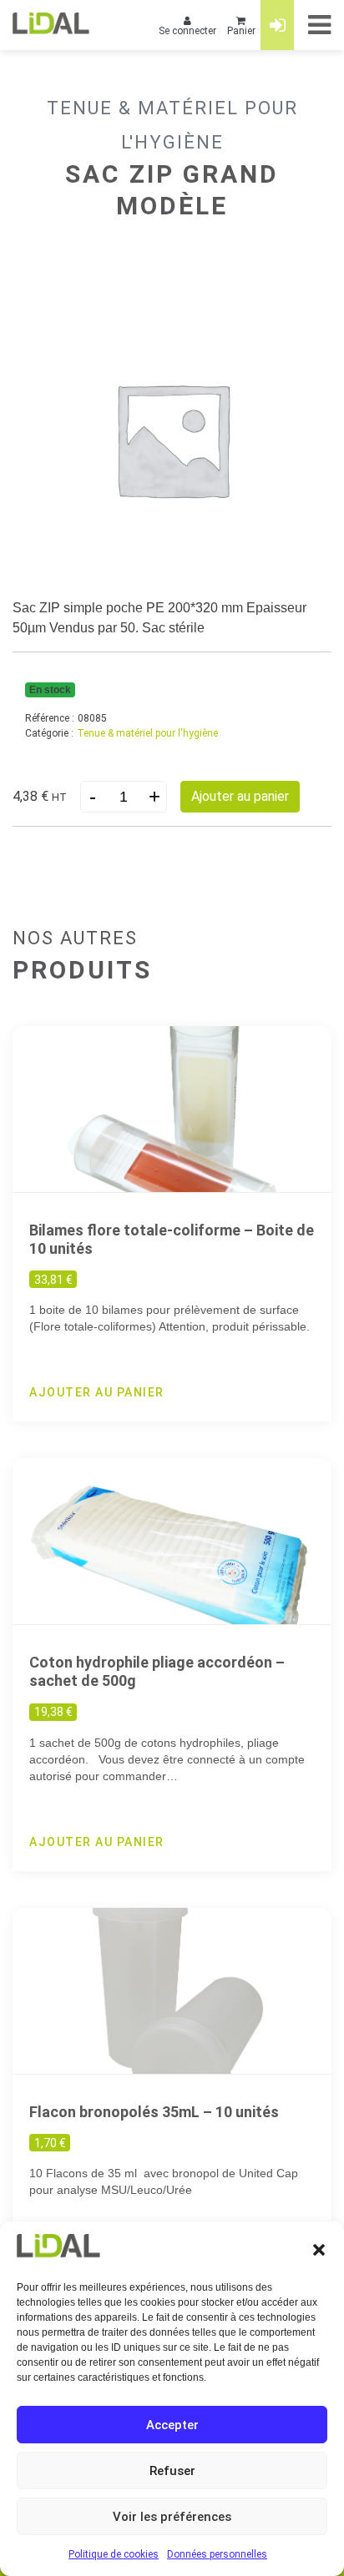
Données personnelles (217, 2554)
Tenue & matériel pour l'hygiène (147, 733)
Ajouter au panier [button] (97, 1392)
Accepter (172, 2425)
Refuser (172, 2471)
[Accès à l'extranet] (277, 25)
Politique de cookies (114, 2554)
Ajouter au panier (240, 796)
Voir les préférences (172, 2517)
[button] (319, 2249)
